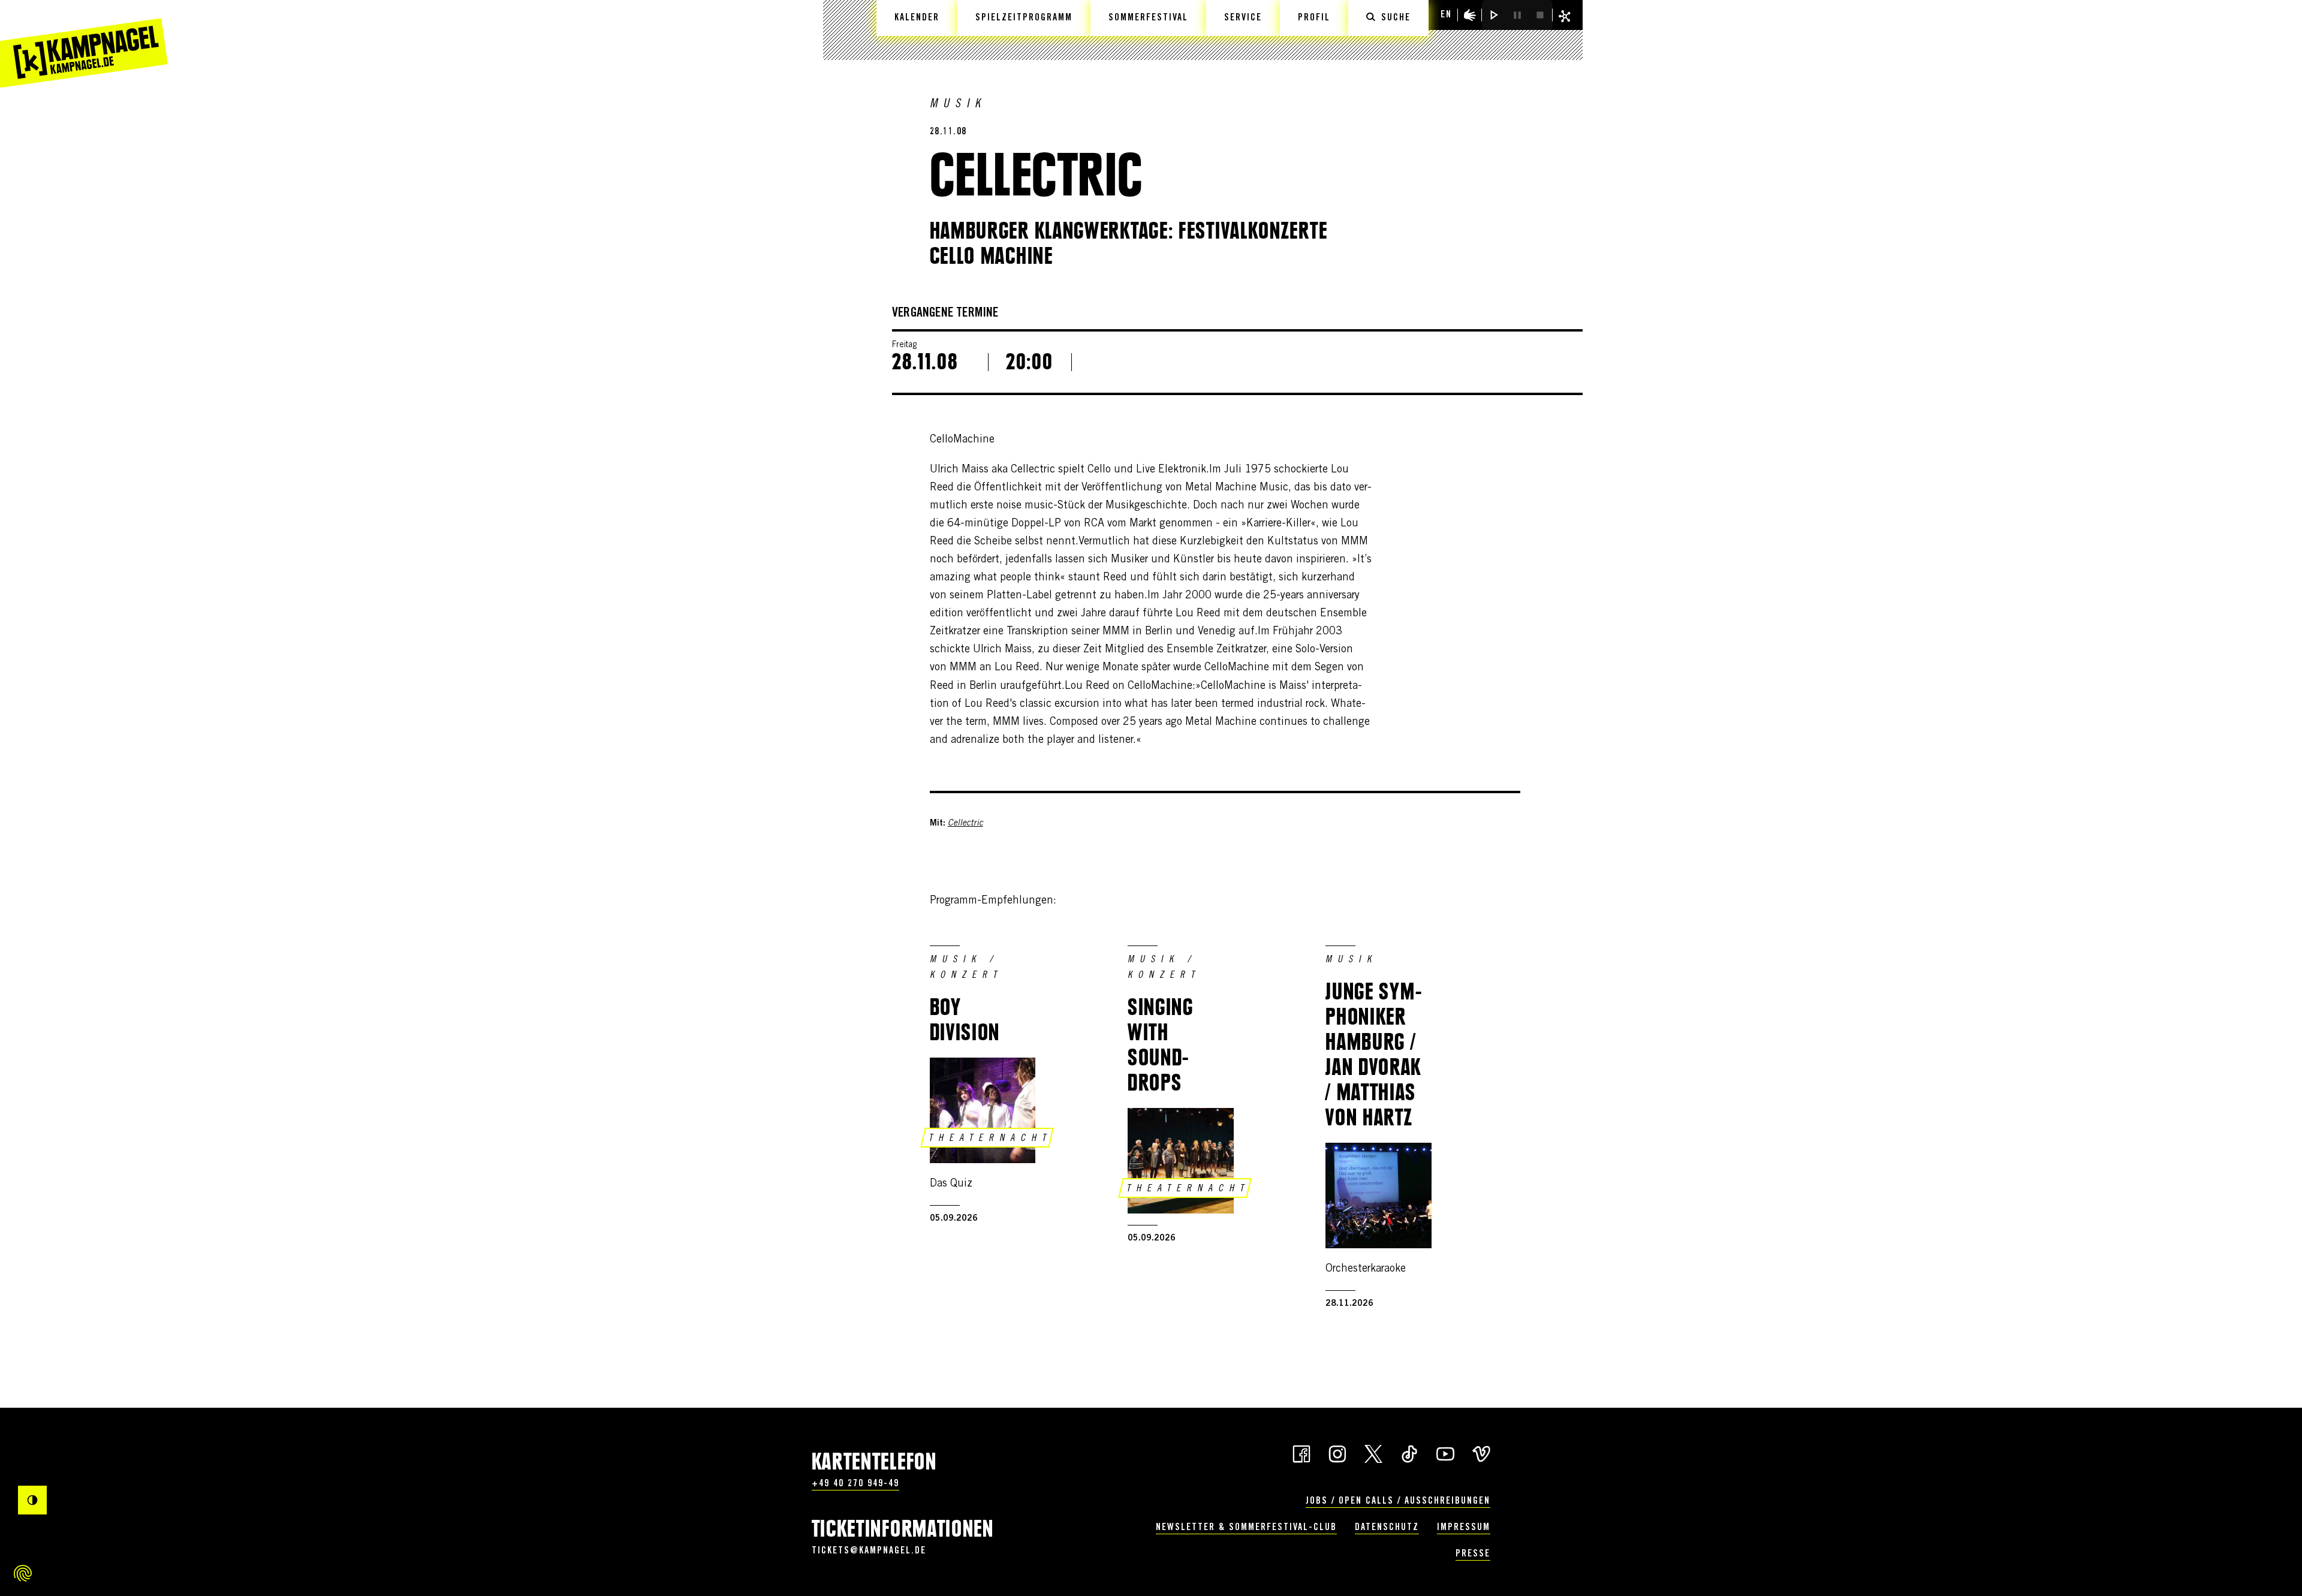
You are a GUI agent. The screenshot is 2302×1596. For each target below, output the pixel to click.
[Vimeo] (1481, 1453)
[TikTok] (1409, 1453)
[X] (1373, 1453)
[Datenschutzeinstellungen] (23, 1573)
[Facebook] (1301, 1453)
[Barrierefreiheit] (1470, 15)
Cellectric (965, 824)
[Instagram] (1337, 1453)
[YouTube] (1445, 1453)
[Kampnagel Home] (84, 44)
